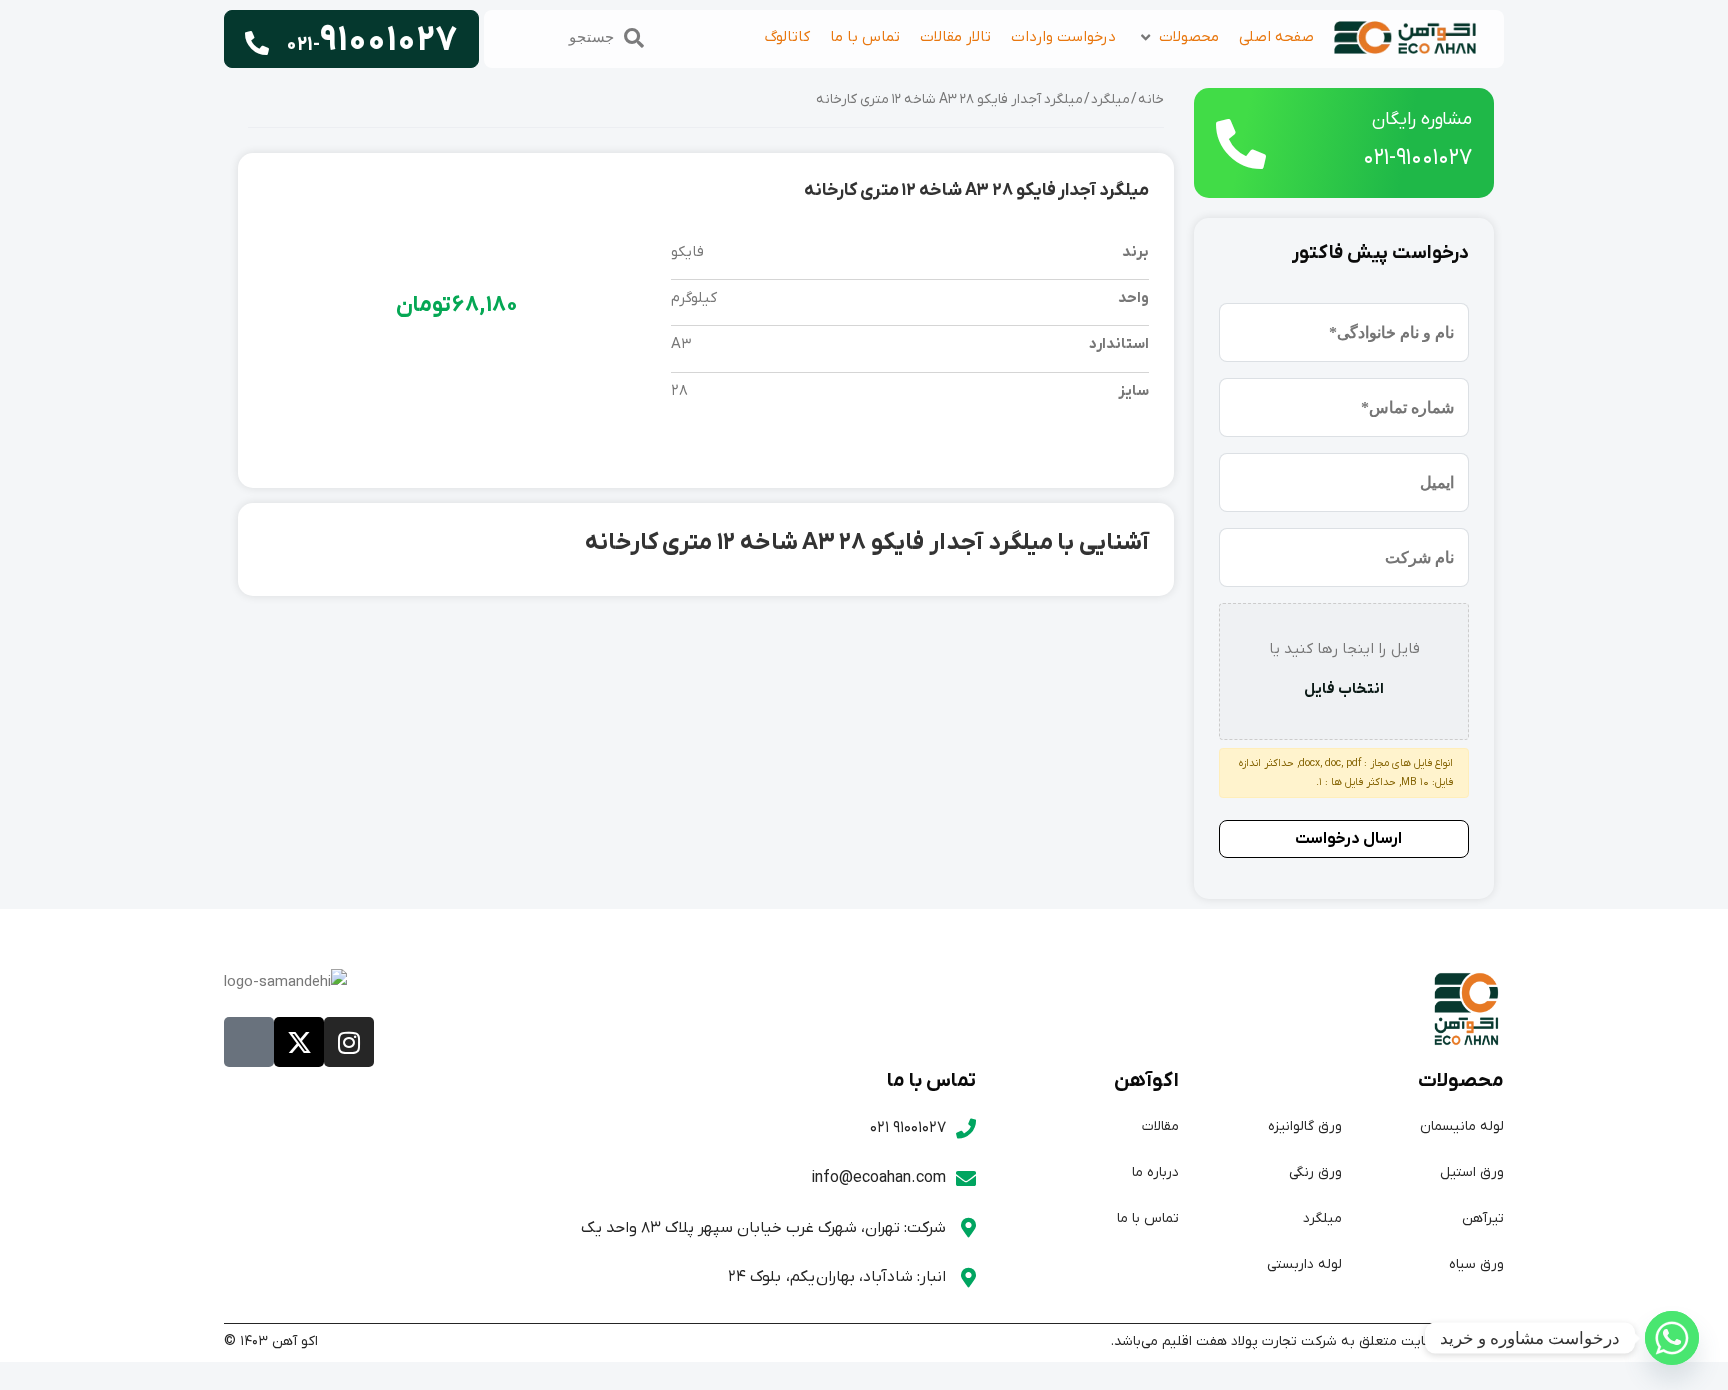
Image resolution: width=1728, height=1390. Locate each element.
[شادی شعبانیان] (1672, 1338)
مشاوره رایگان (1422, 119)
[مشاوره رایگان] (1241, 144)
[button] (1177, 38)
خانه (1151, 100)
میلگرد (1110, 100)
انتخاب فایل (1344, 689)
